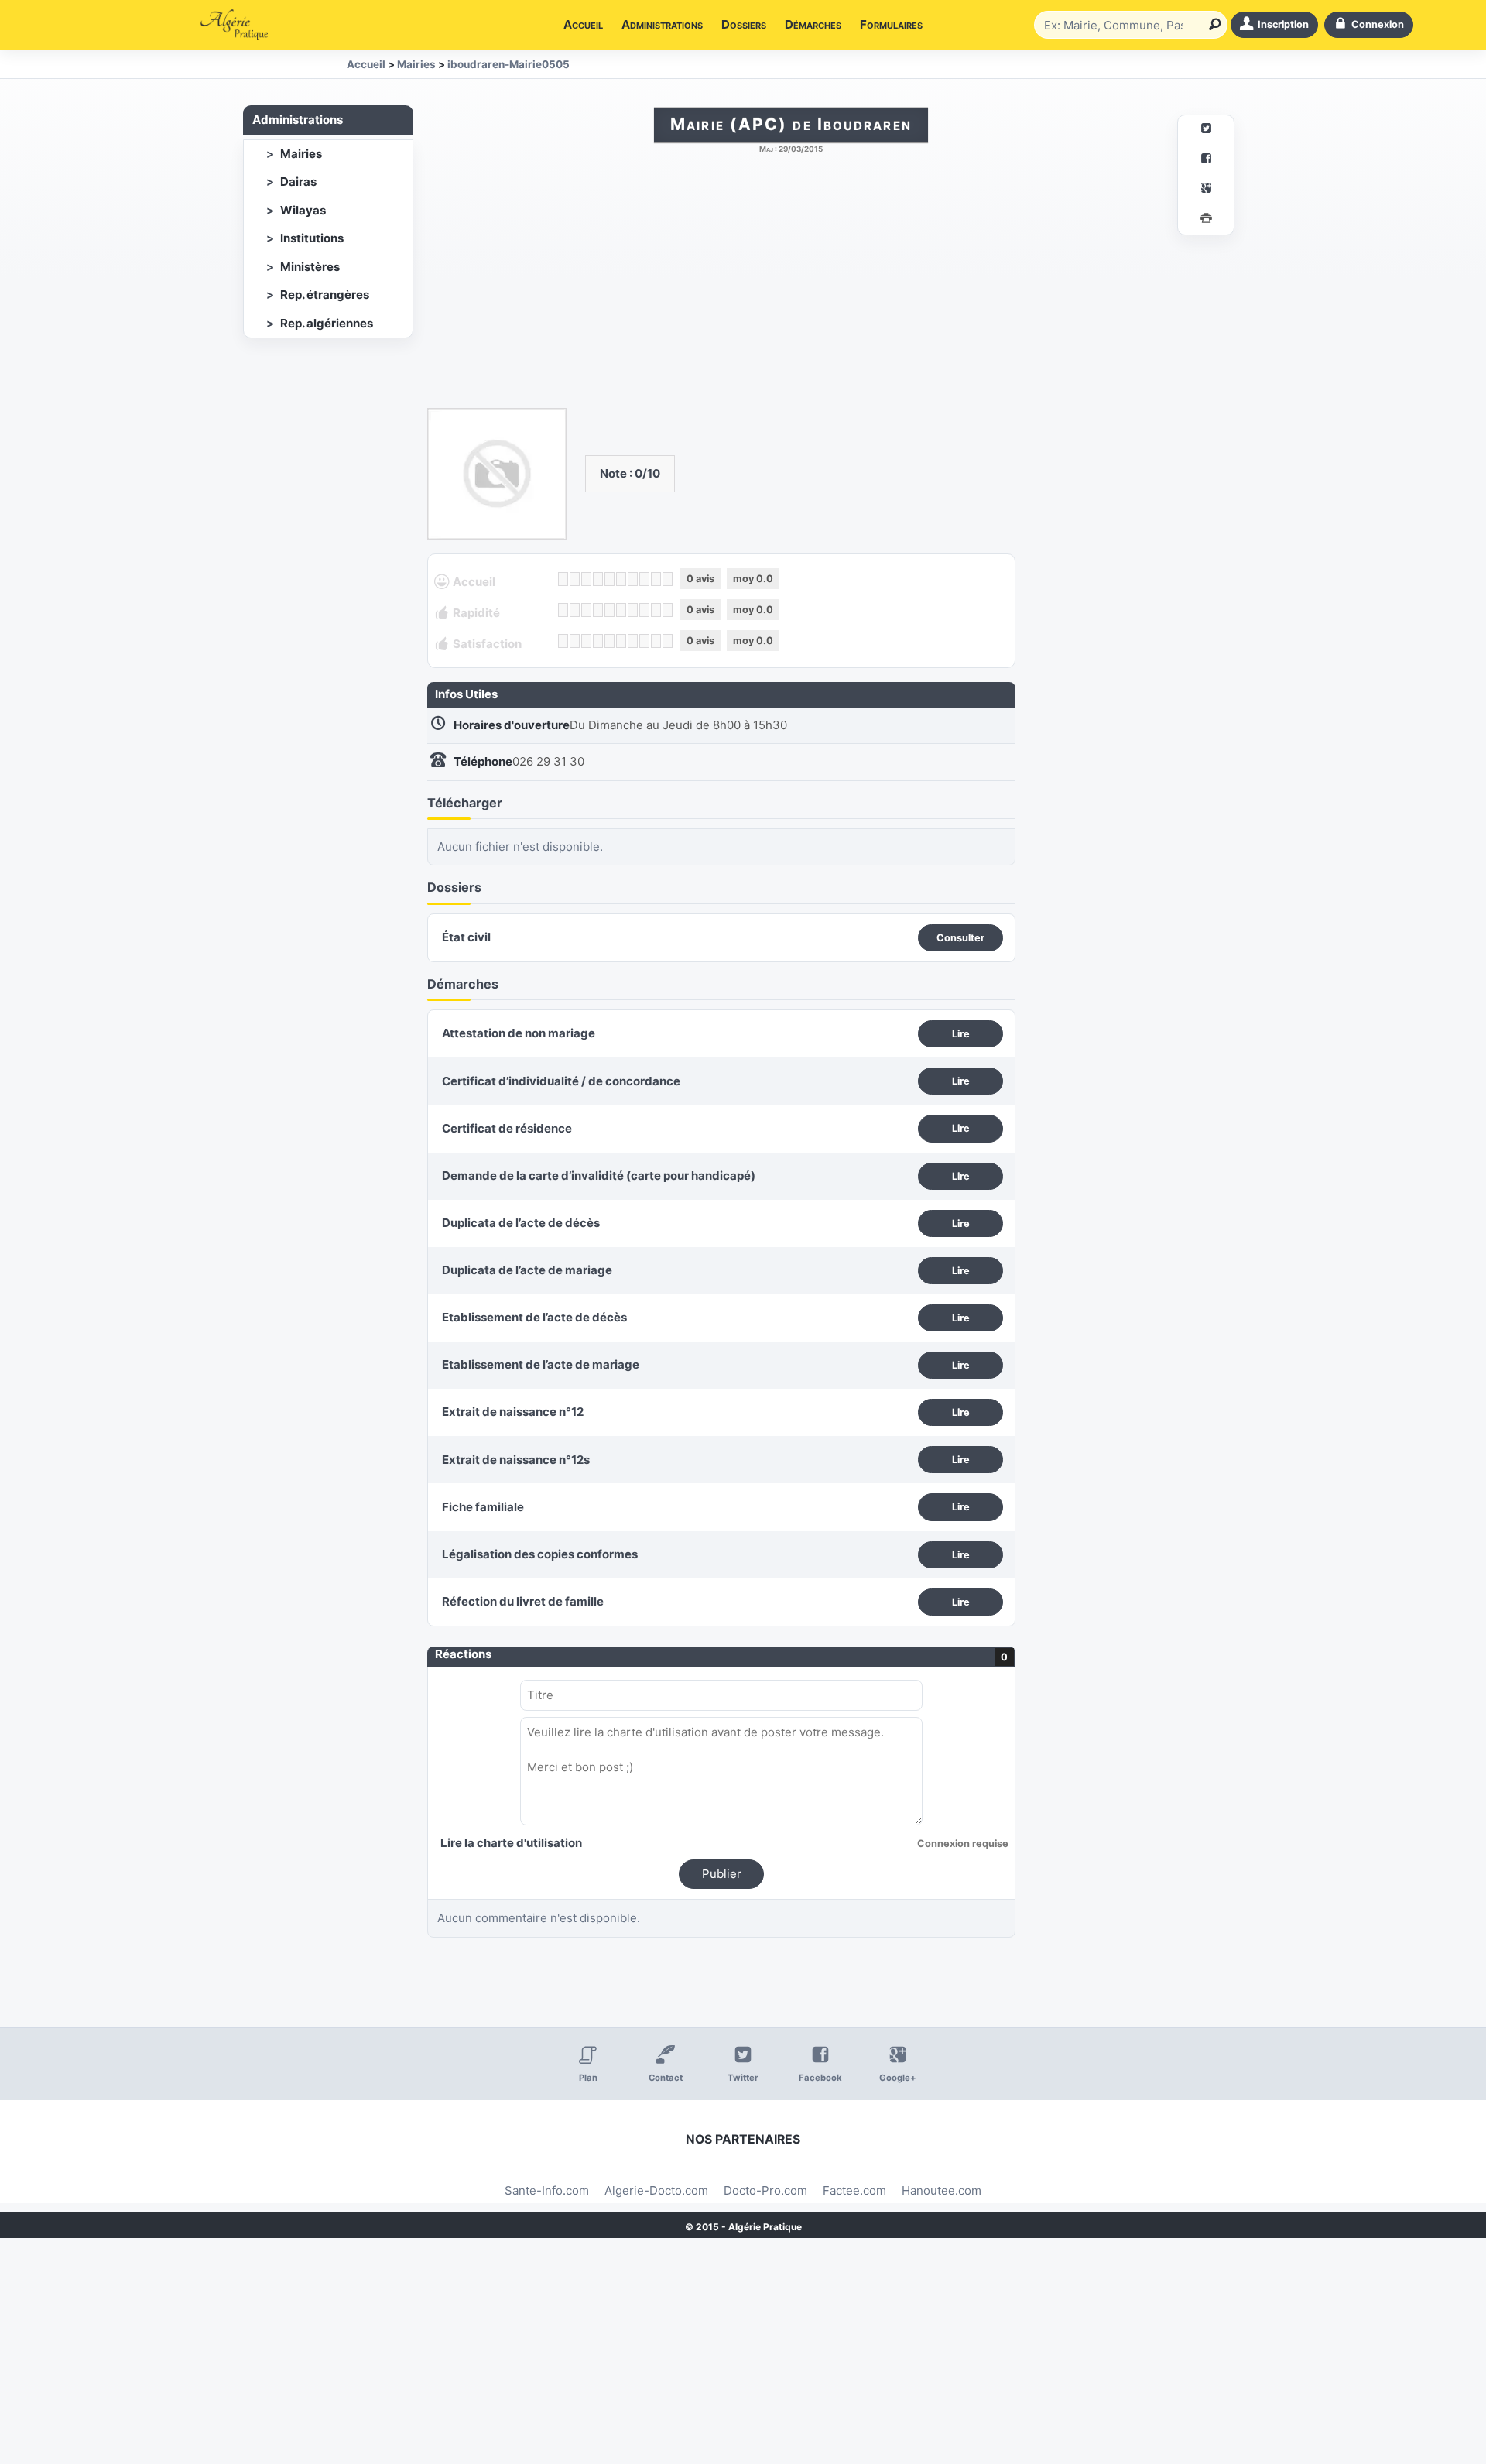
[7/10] (633, 579)
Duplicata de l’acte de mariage (527, 1270)
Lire (961, 1034)
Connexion (1378, 24)
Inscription (1283, 24)
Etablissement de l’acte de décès (534, 1317)
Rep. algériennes (327, 323)
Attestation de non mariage (519, 1033)
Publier (722, 1874)
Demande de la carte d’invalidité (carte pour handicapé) (599, 1175)
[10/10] (668, 579)
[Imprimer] (1206, 220)
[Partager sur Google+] (1206, 190)
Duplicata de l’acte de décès (521, 1223)
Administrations (662, 24)
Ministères (310, 267)
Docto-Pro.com (765, 2190)
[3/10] (586, 579)
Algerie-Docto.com (656, 2190)
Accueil (583, 24)
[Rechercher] (1212, 25)
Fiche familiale (483, 1507)
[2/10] (575, 579)
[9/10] (656, 579)
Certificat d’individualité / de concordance (561, 1081)
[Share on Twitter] (1206, 130)
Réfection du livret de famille (523, 1601)
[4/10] (598, 579)
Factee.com (854, 2190)
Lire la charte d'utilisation (511, 1843)
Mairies (301, 154)
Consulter (960, 938)
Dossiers (744, 24)
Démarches (813, 24)
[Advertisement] (791, 289)
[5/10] (609, 579)
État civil (466, 937)
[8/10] (644, 579)
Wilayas (303, 210)
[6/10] (621, 579)
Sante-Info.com (547, 2190)
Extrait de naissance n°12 (513, 1412)
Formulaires (891, 24)
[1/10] (563, 579)
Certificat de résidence (507, 1128)
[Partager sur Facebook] (1206, 161)
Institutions (312, 238)
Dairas (298, 182)
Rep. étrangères (325, 295)
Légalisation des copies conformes (540, 1554)
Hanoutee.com (942, 2190)
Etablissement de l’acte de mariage (541, 1364)
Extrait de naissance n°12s (516, 1460)
